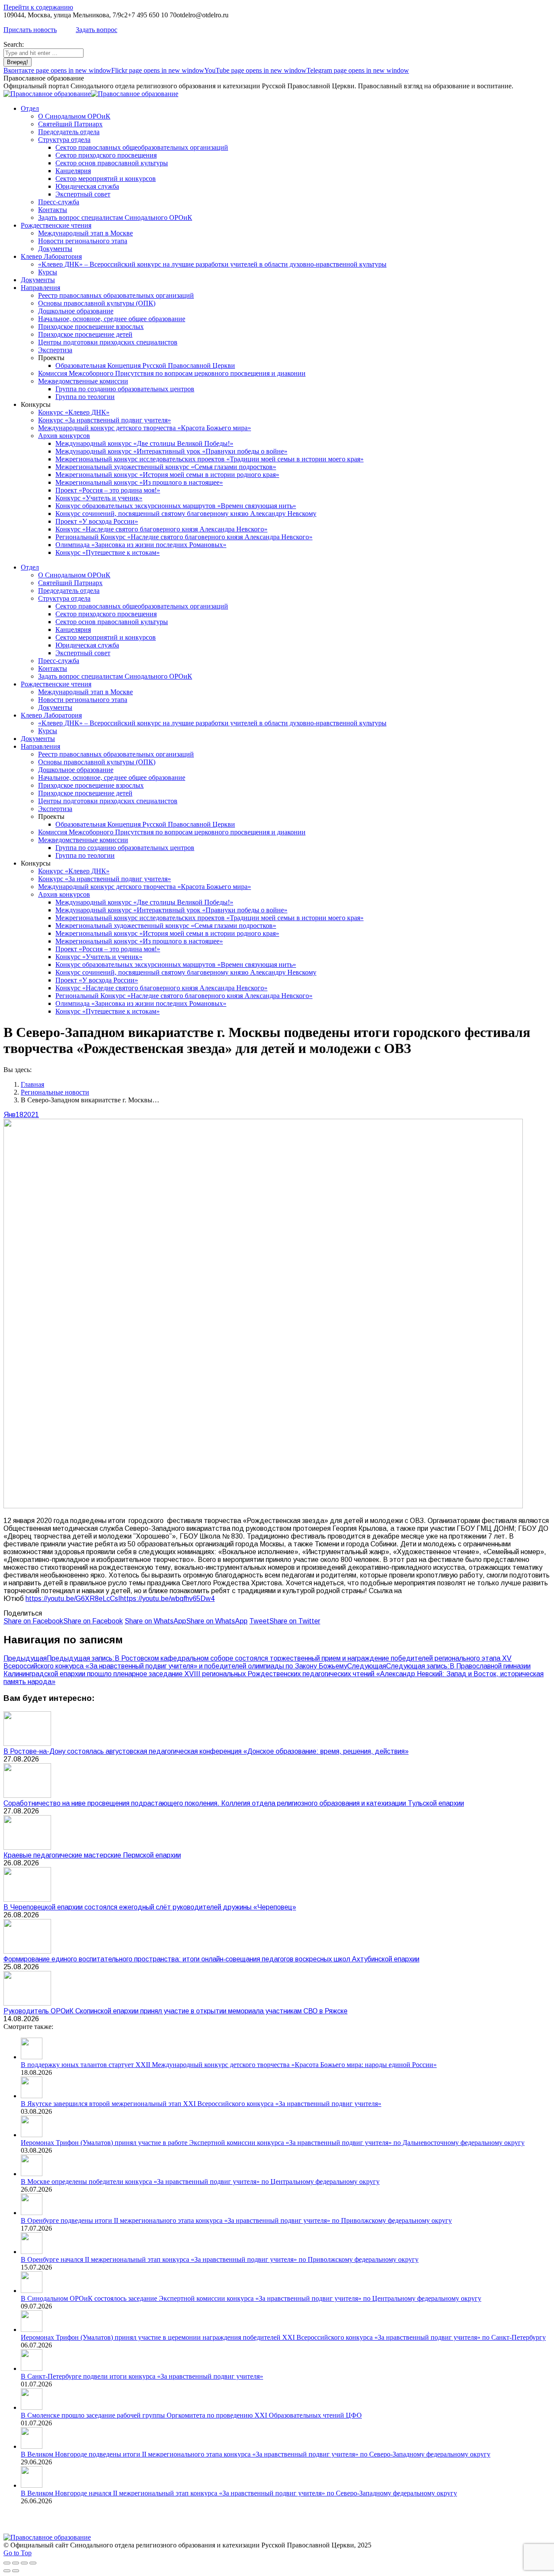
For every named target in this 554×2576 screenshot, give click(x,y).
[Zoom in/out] (33, 2563)
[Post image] (27, 1744)
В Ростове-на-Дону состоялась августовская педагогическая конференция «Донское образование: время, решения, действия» (206, 1751)
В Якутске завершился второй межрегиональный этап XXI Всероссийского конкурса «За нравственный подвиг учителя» (201, 2104)
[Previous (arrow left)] (7, 2571)
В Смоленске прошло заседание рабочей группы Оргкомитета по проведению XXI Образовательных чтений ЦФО (191, 2415)
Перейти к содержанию (38, 7)
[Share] (16, 2563)
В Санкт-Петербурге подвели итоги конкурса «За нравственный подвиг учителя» (142, 2376)
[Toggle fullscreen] (24, 2563)
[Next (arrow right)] (16, 2571)
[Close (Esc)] (7, 2563)
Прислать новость (30, 30)
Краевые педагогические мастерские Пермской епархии (92, 1855)
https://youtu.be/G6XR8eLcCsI (73, 1599)
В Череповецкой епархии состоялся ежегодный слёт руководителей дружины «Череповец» (150, 1907)
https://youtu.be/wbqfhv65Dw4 (167, 1599)
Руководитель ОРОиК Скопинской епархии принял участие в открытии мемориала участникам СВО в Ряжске (176, 2011)
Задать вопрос (97, 30)
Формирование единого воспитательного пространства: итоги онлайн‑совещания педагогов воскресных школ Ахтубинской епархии (211, 1959)
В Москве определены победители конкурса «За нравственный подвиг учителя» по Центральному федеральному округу (200, 2182)
